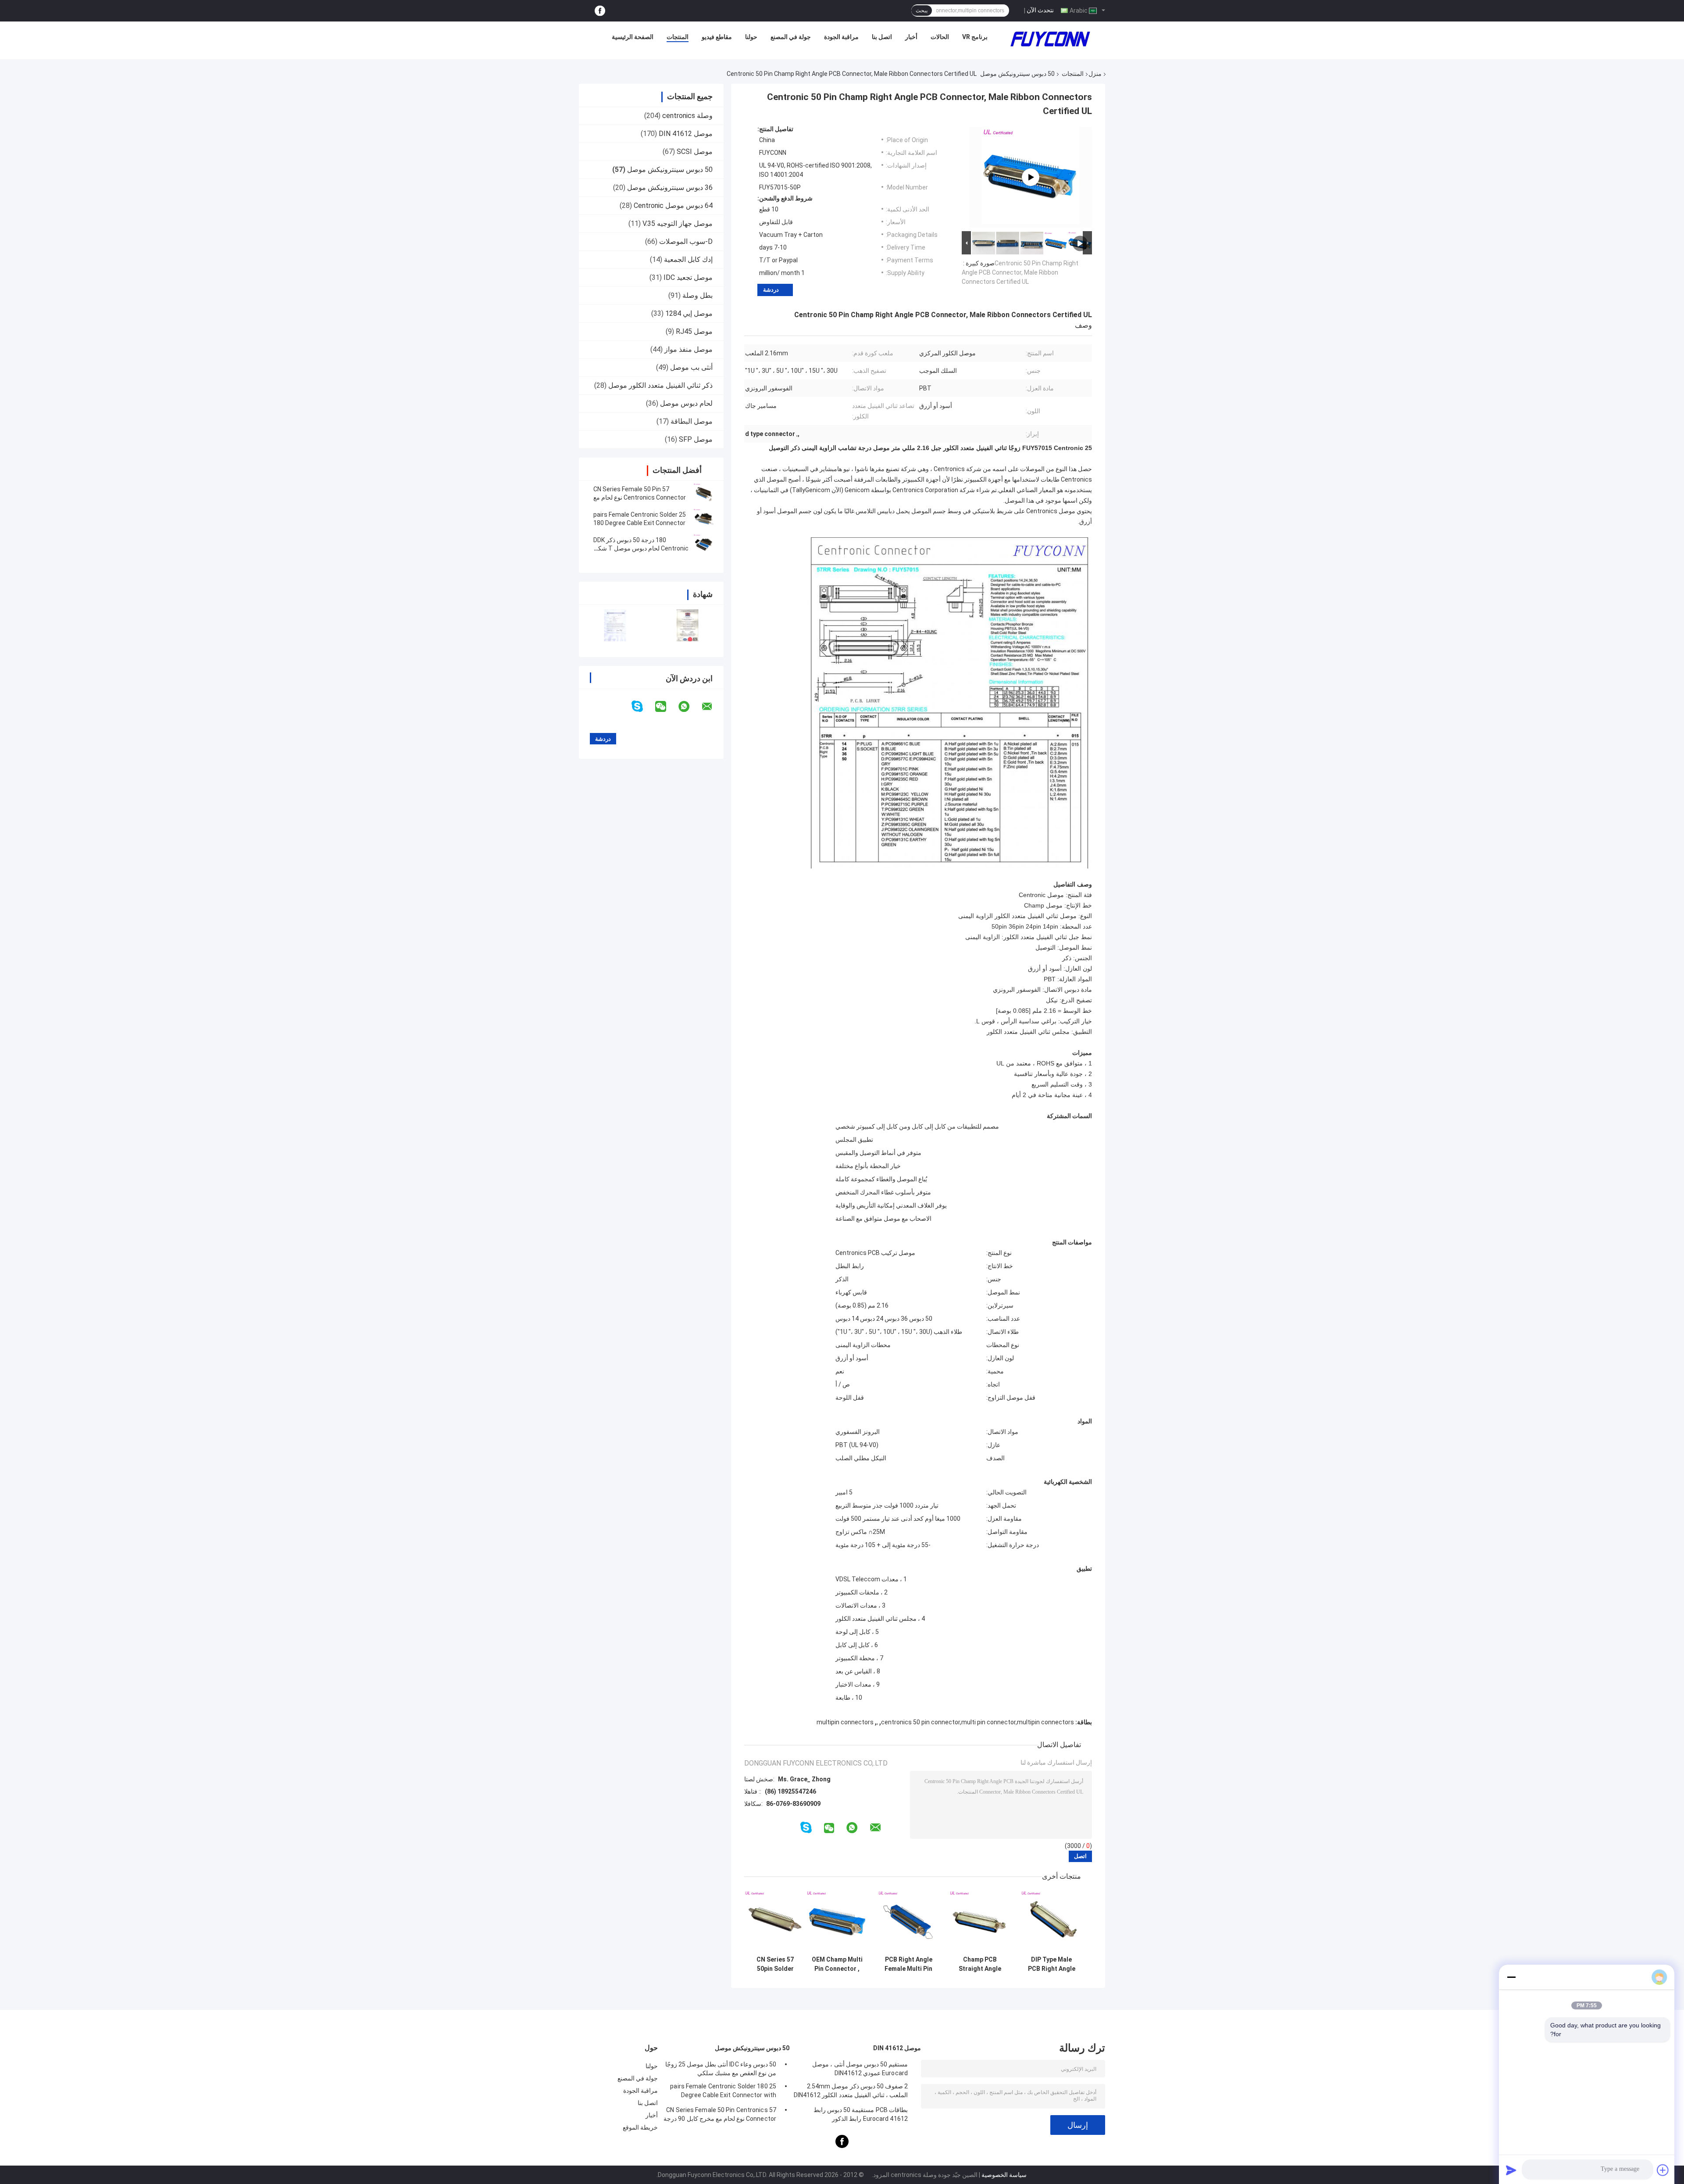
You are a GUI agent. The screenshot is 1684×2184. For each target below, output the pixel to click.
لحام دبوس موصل (686, 403)
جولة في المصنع (791, 37)
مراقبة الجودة (841, 37)
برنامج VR (975, 37)
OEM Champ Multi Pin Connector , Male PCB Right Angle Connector (837, 1964)
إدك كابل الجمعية (688, 259)
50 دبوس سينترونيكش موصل (1017, 74)
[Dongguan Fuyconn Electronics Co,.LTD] (1050, 39)
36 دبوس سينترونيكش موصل (670, 188)
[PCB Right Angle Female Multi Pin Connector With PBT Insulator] (908, 1921)
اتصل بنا (882, 37)
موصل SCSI (695, 152)
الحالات (940, 37)
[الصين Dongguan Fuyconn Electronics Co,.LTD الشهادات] (615, 625)
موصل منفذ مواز (689, 349)
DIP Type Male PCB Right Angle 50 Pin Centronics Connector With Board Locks (1052, 1964)
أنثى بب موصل (691, 367)
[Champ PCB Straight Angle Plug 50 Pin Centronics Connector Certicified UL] (980, 1921)
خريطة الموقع (640, 2127)
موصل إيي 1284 (689, 313)
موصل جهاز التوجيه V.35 (678, 223)
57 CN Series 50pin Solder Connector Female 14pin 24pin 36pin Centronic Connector (775, 1964)
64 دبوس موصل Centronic (673, 206)
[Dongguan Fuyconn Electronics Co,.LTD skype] (643, 706)
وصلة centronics (687, 116)
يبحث (922, 11)
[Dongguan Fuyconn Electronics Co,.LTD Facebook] (600, 11)
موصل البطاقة (692, 421)
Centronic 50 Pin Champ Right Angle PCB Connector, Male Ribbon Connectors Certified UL (1020, 272)
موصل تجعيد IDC (688, 277)
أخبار (911, 37)
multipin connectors (845, 1722)
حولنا (751, 37)
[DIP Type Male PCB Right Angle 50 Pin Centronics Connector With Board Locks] (1051, 1921)
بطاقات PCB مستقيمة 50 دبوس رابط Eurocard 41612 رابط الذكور (861, 2114)
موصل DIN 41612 (686, 134)
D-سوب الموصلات (686, 241)
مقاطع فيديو (717, 37)
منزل (1095, 74)
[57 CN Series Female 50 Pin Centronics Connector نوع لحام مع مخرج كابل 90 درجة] (704, 493)
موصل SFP (696, 439)
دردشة (771, 290)
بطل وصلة (698, 295)
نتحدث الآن (1040, 10)
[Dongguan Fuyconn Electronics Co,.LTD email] (713, 707)
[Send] (1511, 2170)
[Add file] (1663, 2170)
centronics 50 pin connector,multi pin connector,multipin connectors (978, 1722)
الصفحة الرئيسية (633, 37)
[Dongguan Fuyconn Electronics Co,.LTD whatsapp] (689, 707)
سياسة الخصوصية (1004, 2175)
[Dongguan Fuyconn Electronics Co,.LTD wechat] (666, 707)
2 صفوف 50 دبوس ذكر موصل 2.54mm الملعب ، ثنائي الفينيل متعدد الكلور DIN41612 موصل (851, 2092)
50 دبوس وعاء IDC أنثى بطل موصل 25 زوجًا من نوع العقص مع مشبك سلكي (721, 2069)
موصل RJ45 (694, 331)
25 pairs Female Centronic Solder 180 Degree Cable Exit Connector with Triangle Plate (640, 523)
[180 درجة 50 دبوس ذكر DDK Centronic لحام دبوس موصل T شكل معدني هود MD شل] (704, 544)
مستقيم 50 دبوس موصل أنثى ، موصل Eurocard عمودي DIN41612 (860, 2069)
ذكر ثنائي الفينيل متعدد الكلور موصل (660, 385)
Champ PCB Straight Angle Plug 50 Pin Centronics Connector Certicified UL (980, 1964)
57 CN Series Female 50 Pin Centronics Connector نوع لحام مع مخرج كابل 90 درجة (640, 497)
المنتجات (678, 37)
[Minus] (1511, 1977)
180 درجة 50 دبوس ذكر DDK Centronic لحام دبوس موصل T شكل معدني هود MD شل (641, 548)
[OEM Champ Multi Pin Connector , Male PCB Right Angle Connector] (837, 1921)
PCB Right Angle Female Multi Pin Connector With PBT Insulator (908, 1964)
